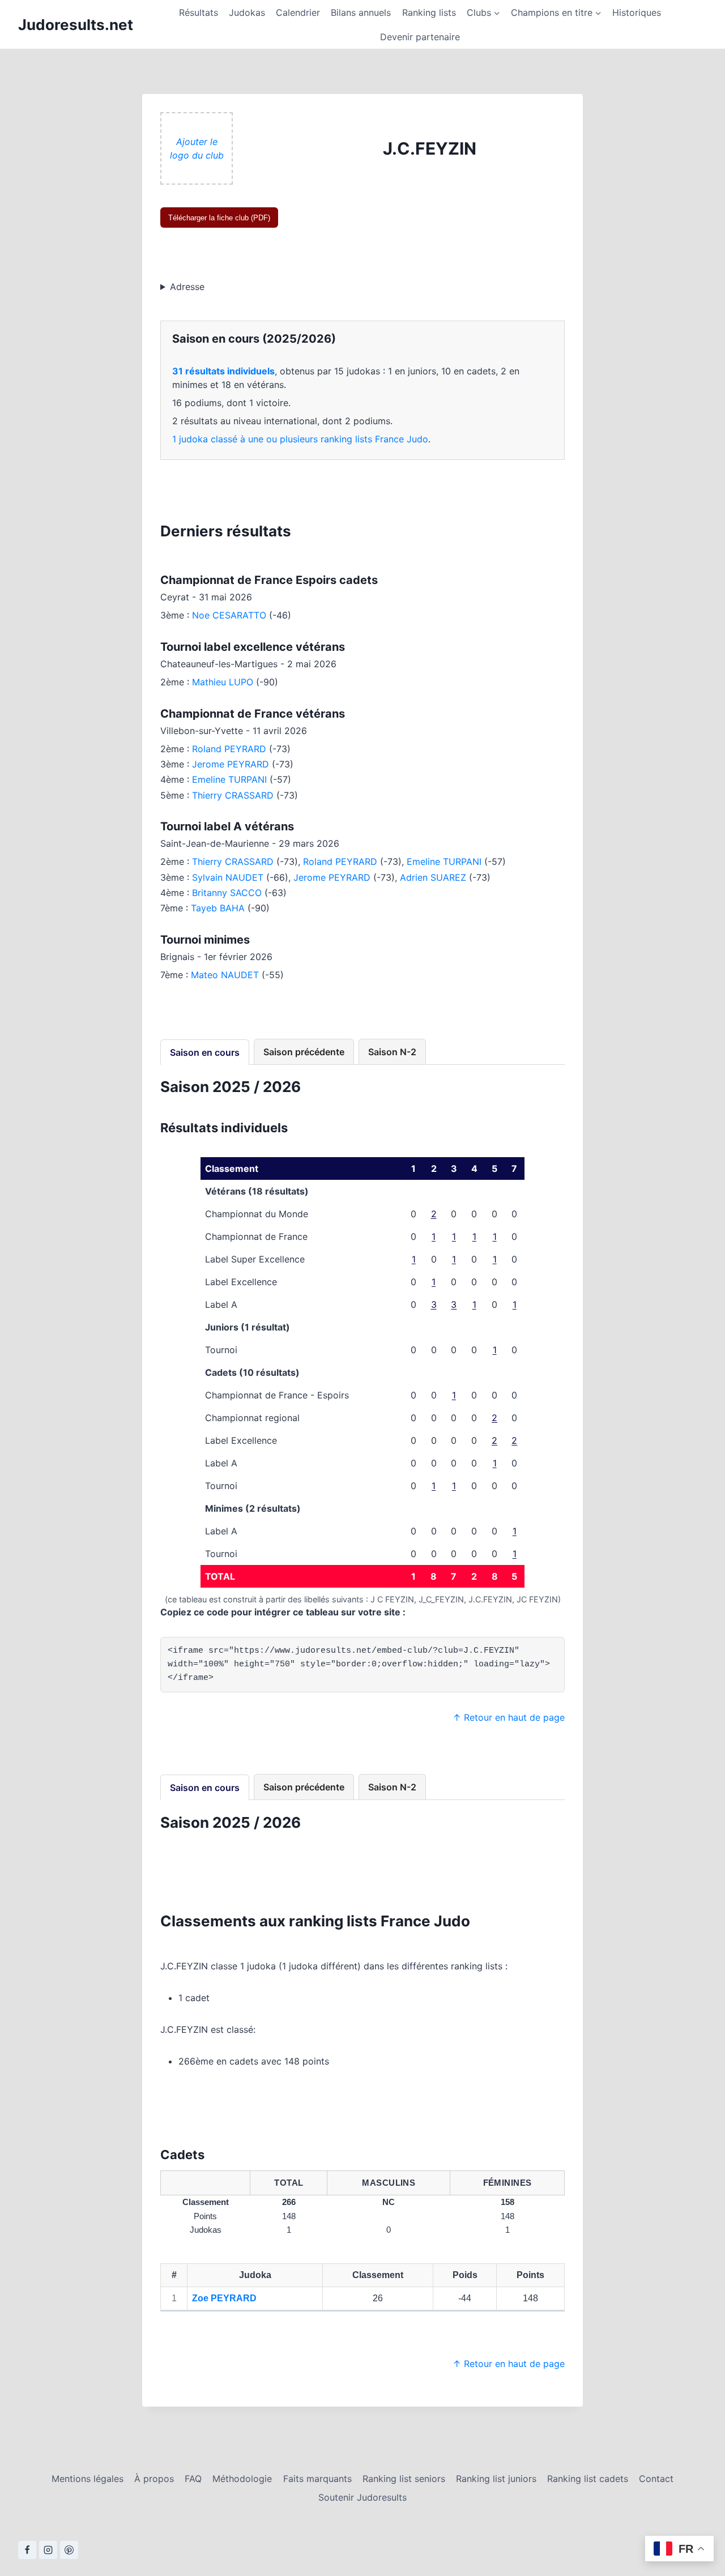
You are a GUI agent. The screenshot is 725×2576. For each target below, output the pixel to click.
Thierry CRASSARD (233, 795)
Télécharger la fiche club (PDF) (219, 218)
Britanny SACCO (227, 893)
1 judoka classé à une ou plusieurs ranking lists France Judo (300, 439)
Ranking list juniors (496, 2479)
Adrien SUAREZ (433, 877)
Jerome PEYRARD (231, 764)
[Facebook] (27, 2550)
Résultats (199, 12)
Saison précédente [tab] (304, 1052)
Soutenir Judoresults (362, 2497)
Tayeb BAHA (218, 908)
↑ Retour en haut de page (509, 1717)
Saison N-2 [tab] (392, 1052)
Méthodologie (242, 2479)
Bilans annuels (361, 12)
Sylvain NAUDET (228, 877)
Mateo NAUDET (225, 975)
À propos (154, 2479)
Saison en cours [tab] (205, 1052)
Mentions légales (88, 2479)
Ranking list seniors (404, 2479)
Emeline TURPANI (229, 779)
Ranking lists (429, 12)
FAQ (193, 2479)
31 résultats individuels (223, 371)
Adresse (187, 287)
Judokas (247, 12)
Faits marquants (317, 2479)
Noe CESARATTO (229, 615)
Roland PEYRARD (229, 749)
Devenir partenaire (420, 37)
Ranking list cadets (588, 2479)
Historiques (637, 12)
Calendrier (298, 12)
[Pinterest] (69, 2550)
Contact (656, 2479)
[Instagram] (48, 2550)
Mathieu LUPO (223, 682)
